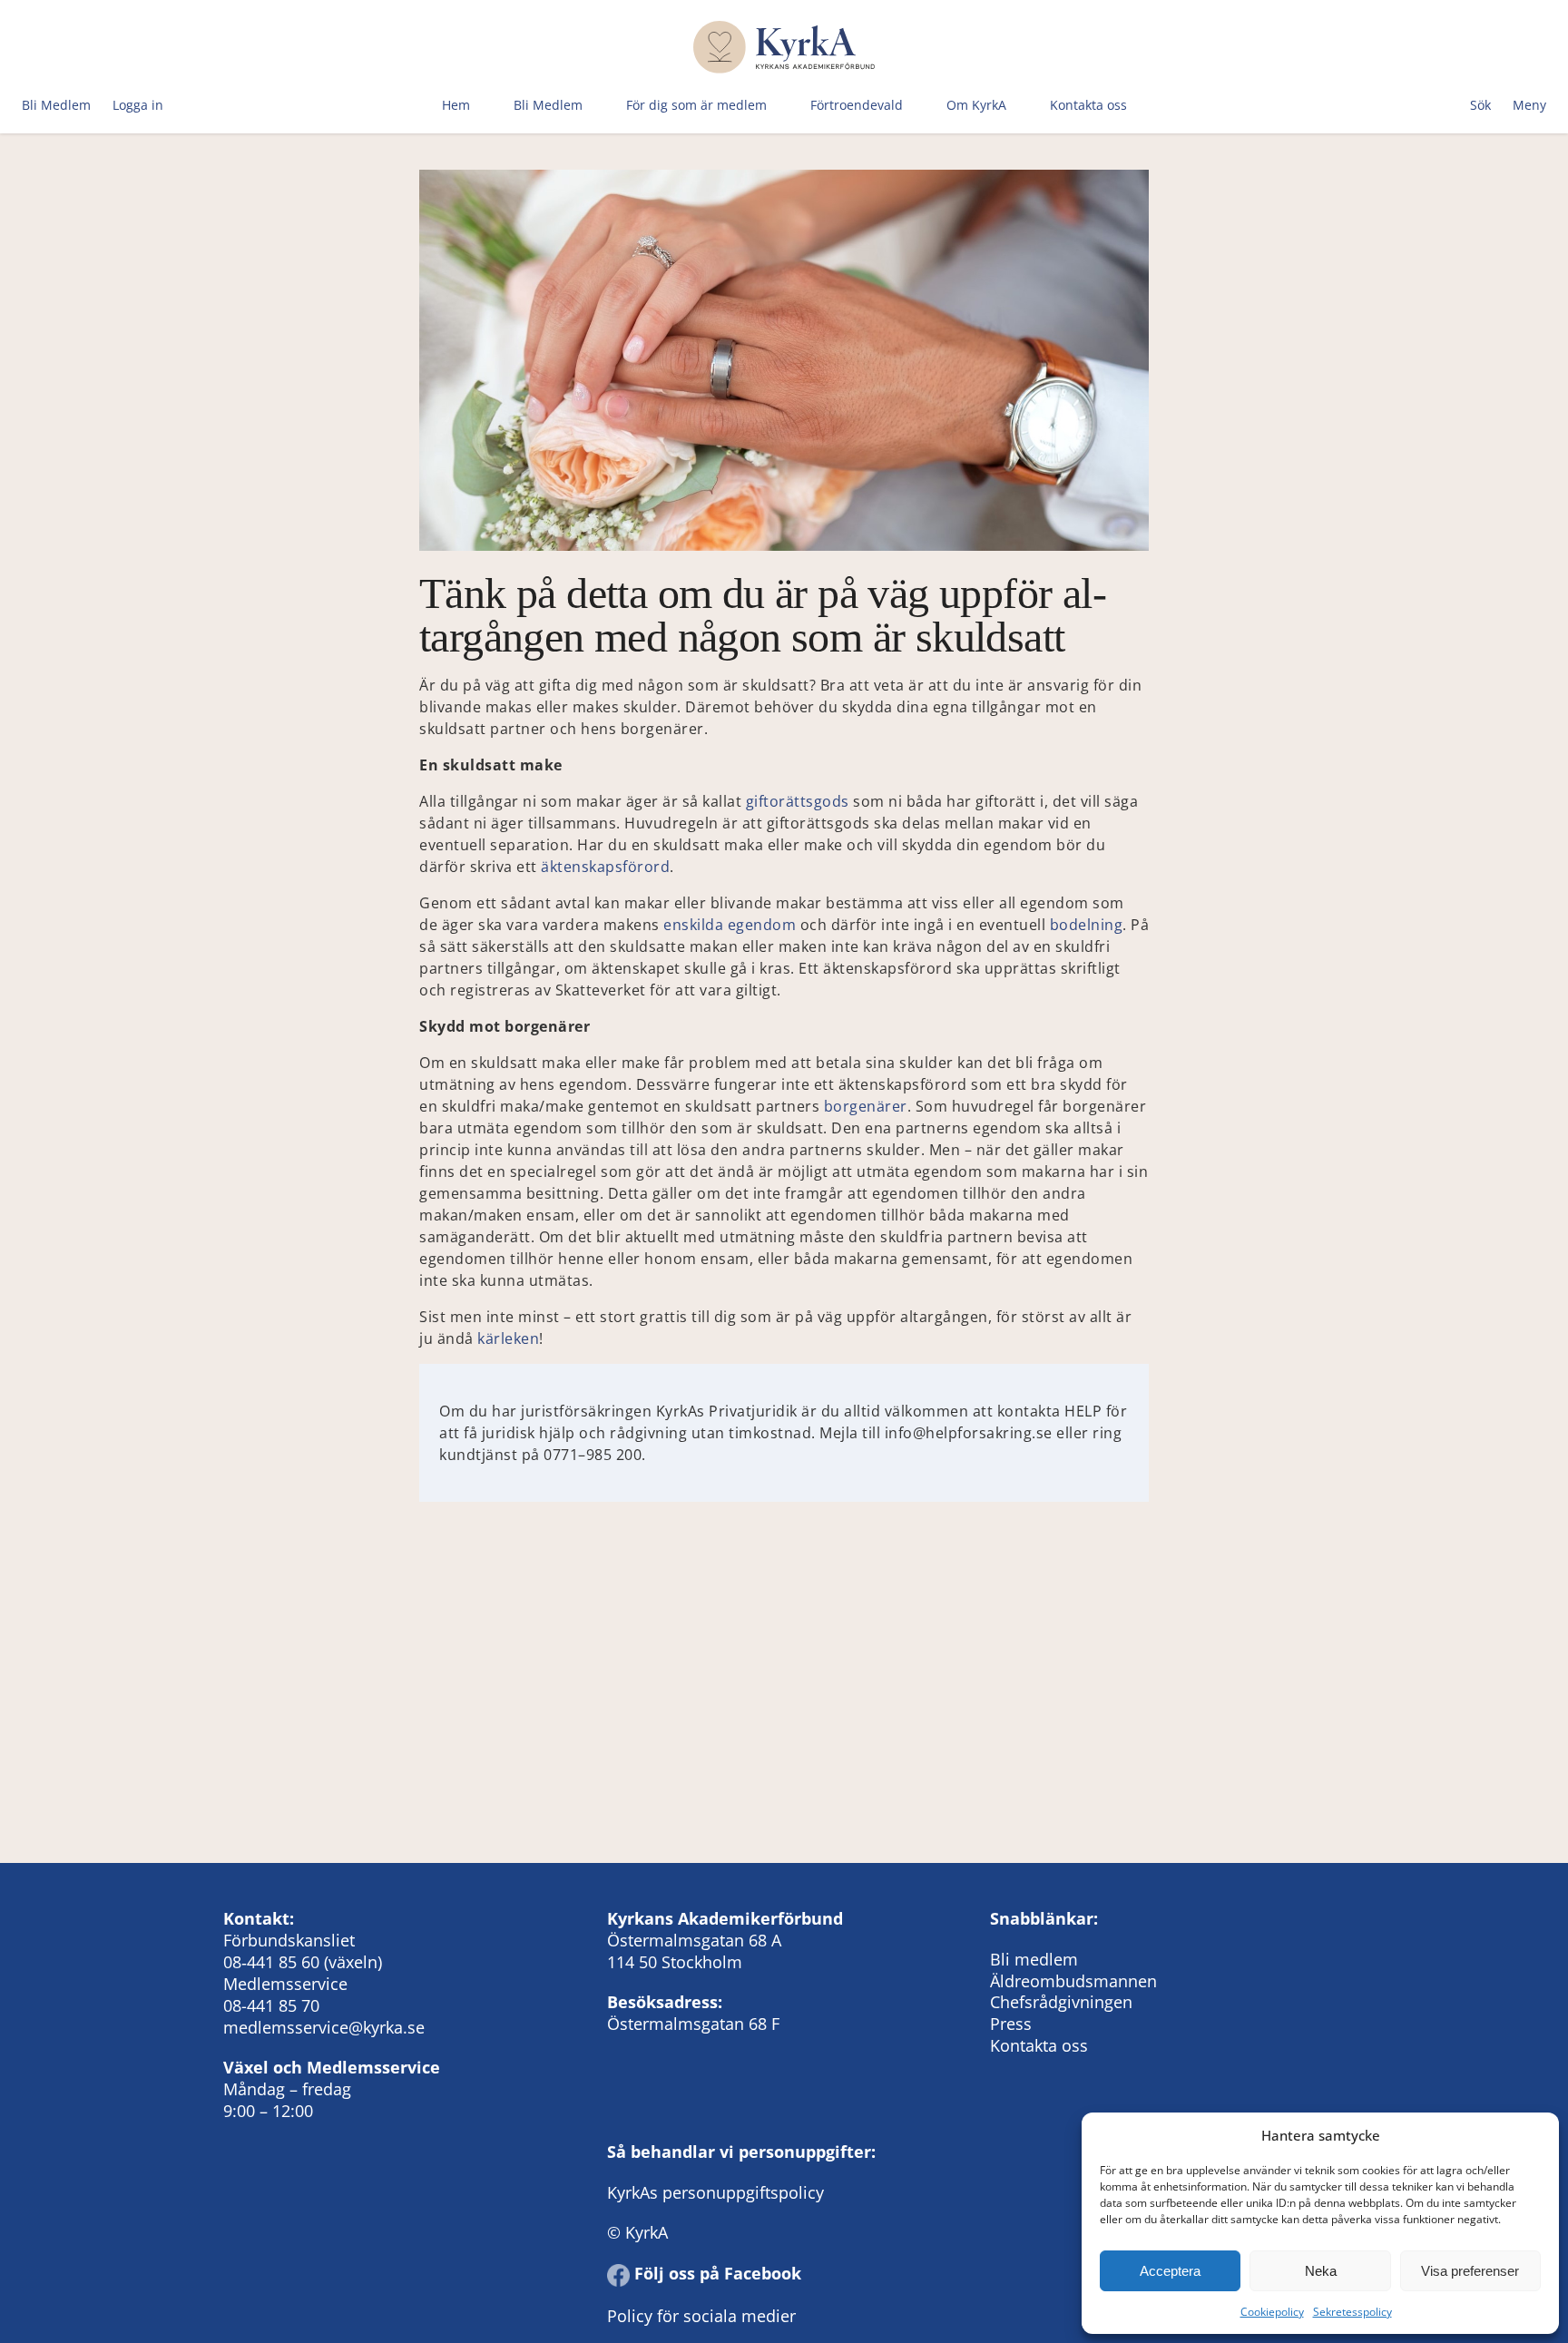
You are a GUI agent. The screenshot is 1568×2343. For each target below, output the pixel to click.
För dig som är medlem (696, 105)
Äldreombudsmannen (1073, 1981)
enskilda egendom (730, 925)
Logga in (138, 105)
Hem (456, 105)
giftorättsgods (798, 801)
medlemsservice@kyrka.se (324, 2027)
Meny (1529, 105)
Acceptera (1170, 2271)
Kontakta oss (1088, 105)
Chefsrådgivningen (1061, 2002)
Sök (1480, 105)
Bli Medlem (56, 105)
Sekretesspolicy (1352, 2312)
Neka (1321, 2271)
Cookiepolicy (1272, 2312)
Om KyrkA (976, 105)
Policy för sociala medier (701, 2316)
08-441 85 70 (271, 2005)
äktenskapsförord (605, 867)
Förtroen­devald (857, 105)
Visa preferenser (1470, 2271)
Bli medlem (1034, 1959)
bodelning (1087, 925)
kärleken (508, 1338)
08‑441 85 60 (271, 1962)
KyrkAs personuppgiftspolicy (715, 2192)
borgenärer (866, 1106)
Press (1011, 2024)
